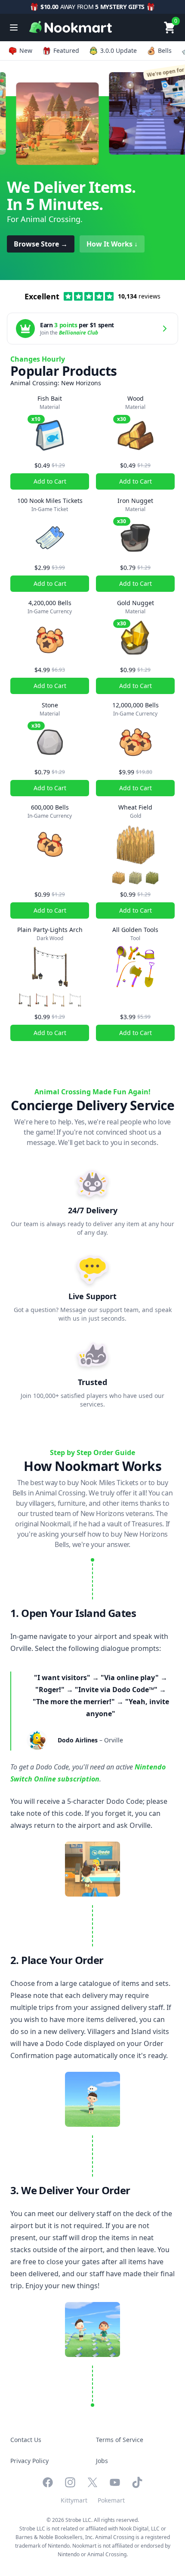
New (26, 50)
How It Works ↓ (112, 244)
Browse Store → (41, 244)
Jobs (102, 2461)
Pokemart (111, 2500)
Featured (66, 50)
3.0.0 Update (119, 50)
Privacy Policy (29, 2461)
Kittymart (74, 2500)
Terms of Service (120, 2440)
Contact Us (26, 2440)
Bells (165, 50)
